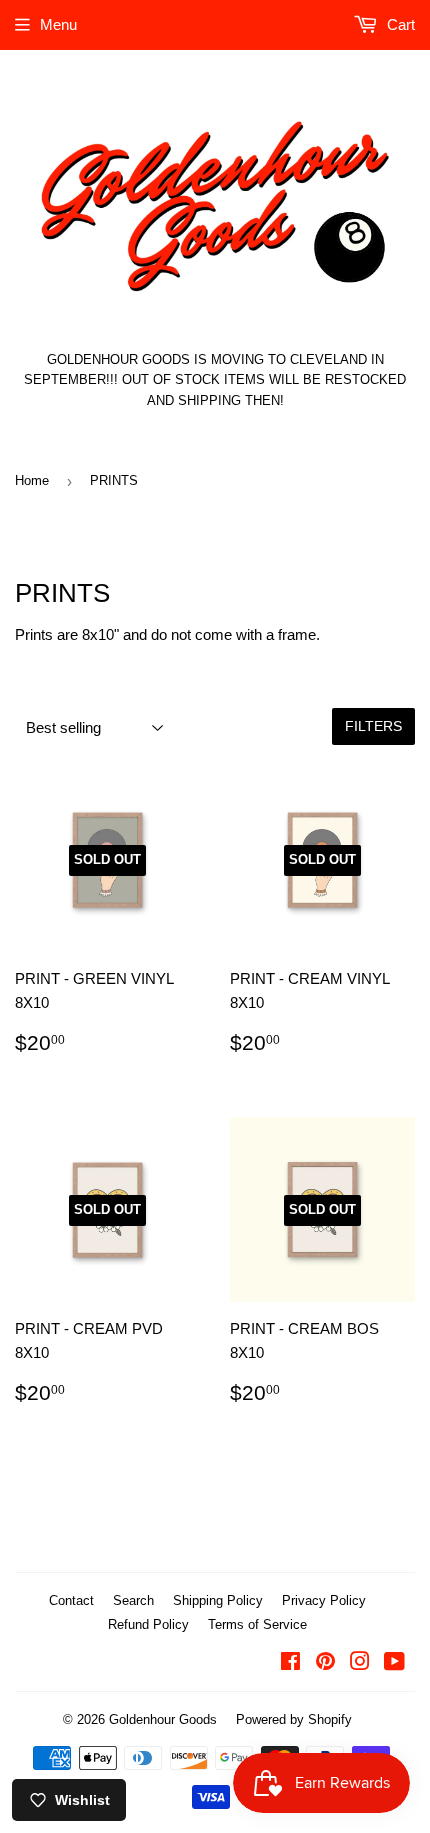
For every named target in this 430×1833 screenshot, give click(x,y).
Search (133, 1600)
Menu (58, 24)
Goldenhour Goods (163, 1719)
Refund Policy (148, 1624)
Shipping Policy (218, 1600)
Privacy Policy (324, 1600)
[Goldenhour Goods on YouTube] (394, 1663)
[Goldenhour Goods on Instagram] (360, 1663)
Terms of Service (257, 1624)
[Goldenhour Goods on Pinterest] (325, 1663)
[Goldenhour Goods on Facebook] (290, 1663)
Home (32, 480)
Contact (71, 1600)
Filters (373, 726)
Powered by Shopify (294, 1719)
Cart (399, 24)
